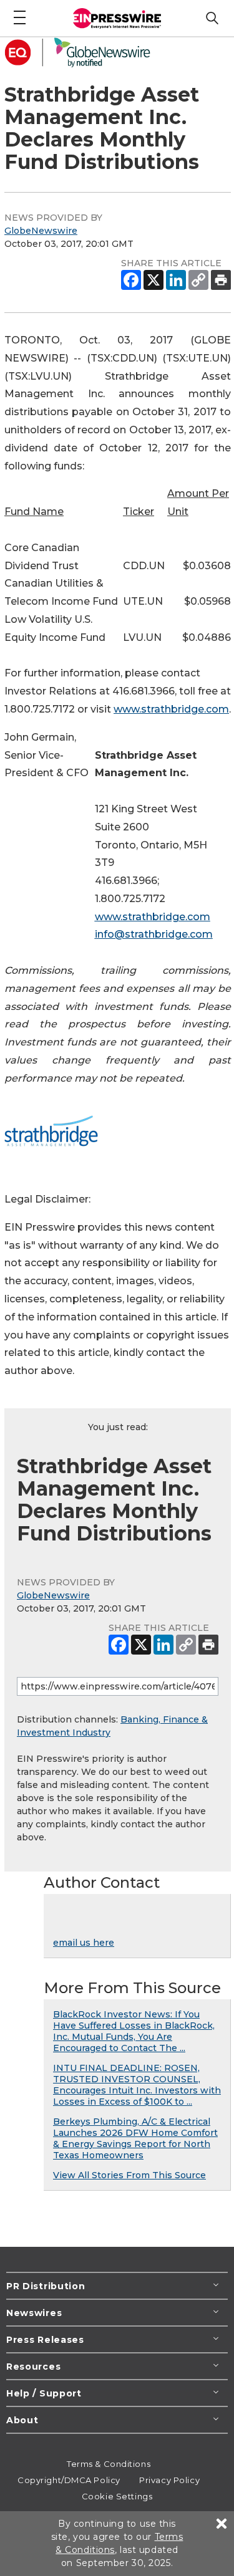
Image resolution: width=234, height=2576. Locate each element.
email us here (84, 1943)
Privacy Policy (169, 2480)
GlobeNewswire (41, 231)
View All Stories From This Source (129, 2175)
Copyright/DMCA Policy (69, 2480)
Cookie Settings (117, 2496)
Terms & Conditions (109, 2464)
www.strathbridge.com (171, 709)
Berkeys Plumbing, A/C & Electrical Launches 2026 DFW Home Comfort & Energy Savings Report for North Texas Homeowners (135, 2138)
